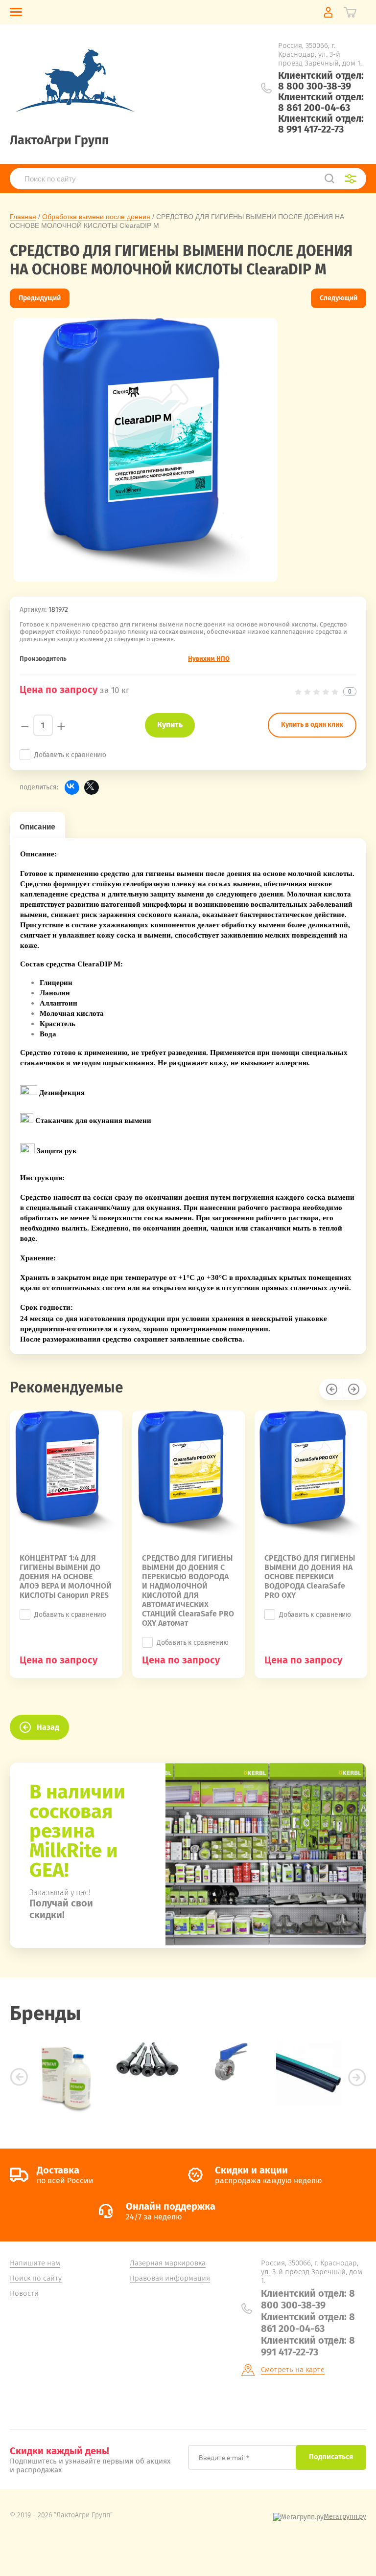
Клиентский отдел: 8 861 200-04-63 (321, 102)
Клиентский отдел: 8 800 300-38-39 (321, 81)
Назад (48, 1727)
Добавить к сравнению (70, 755)
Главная (23, 217)
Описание (37, 827)
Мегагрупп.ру (345, 2517)
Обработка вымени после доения (96, 217)
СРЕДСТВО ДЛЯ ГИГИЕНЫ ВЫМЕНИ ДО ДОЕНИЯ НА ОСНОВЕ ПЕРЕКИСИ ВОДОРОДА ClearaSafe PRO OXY (310, 1577)
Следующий (339, 298)
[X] (92, 787)
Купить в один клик (312, 725)
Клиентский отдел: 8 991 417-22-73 (321, 124)
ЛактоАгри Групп (59, 140)
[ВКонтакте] (72, 787)
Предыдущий (40, 298)
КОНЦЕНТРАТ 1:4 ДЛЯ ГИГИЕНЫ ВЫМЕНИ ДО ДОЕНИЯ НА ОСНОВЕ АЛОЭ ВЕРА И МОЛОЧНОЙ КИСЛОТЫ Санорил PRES (66, 1577)
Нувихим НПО (209, 659)
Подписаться (331, 2457)
